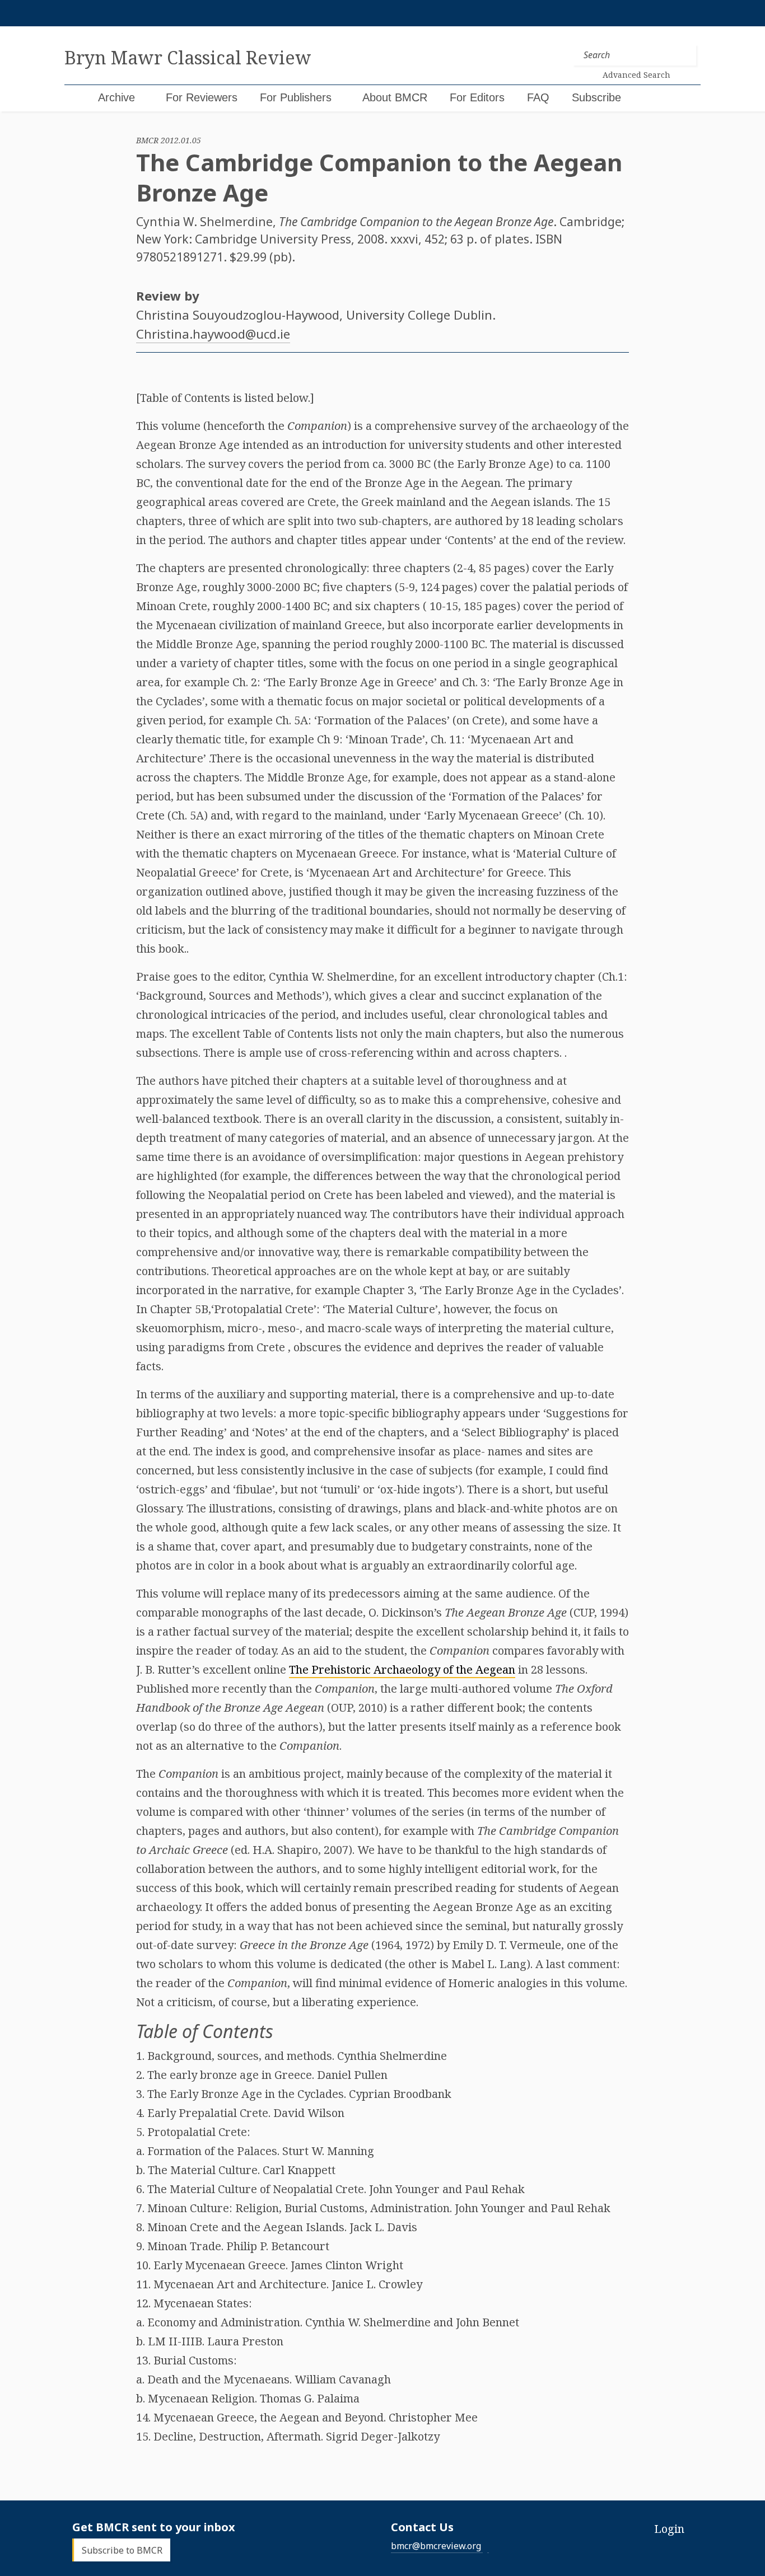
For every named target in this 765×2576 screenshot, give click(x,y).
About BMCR (395, 97)
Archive (116, 97)
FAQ (538, 97)
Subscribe (596, 97)
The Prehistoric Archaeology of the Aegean (402, 1669)
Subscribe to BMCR (122, 2550)
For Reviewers (202, 97)
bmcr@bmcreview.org (436, 2546)
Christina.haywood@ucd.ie (213, 334)
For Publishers (296, 97)
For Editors (477, 97)
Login (669, 2529)
